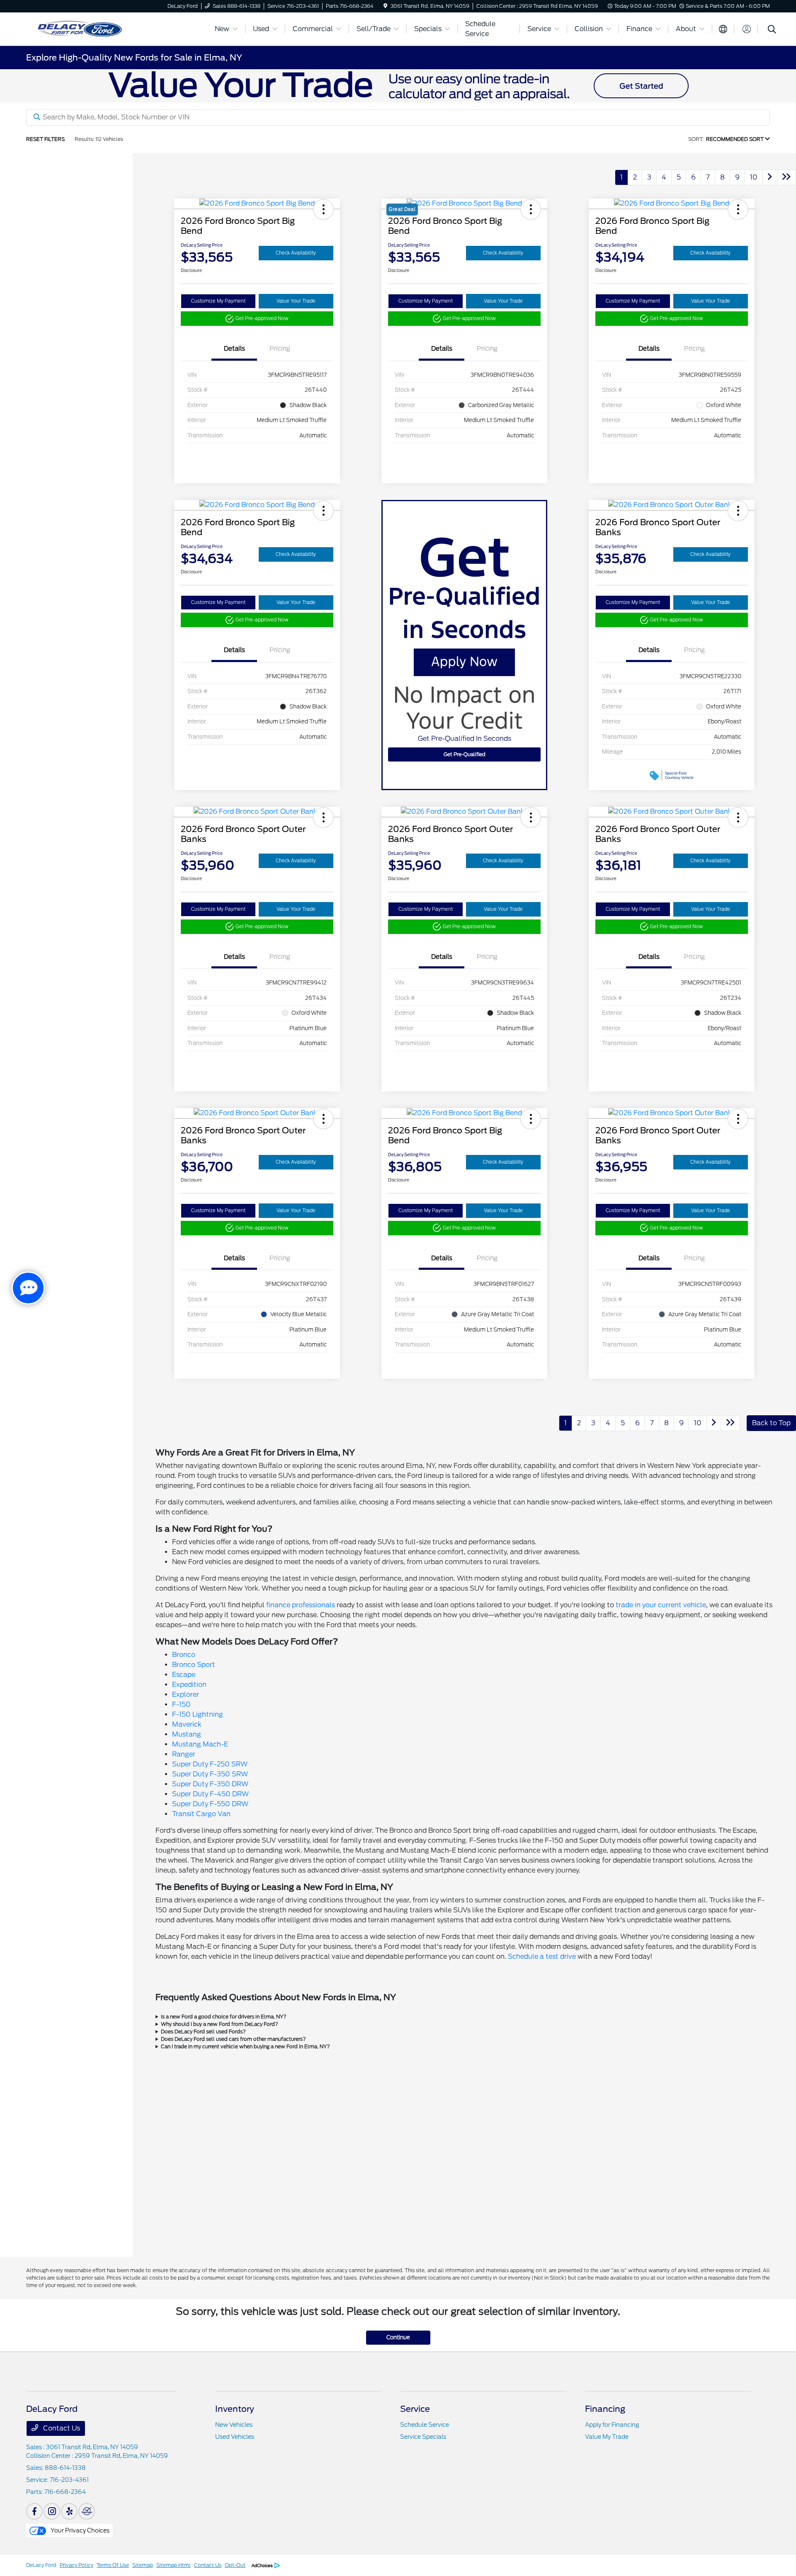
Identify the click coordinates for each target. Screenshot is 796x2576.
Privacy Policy (76, 2565)
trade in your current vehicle (661, 1605)
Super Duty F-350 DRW (210, 1784)
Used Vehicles (235, 2437)
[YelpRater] (69, 2511)
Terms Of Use (113, 2565)
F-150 (181, 1704)
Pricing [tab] (280, 349)
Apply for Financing (612, 2425)
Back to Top (771, 1423)
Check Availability (296, 253)
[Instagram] (52, 2511)
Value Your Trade (296, 301)
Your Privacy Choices (79, 2530)
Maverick (187, 1724)
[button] (323, 209)
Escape (184, 1675)
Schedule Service (425, 2425)
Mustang (187, 1734)
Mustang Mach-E (200, 1744)
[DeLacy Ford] (115, 28)
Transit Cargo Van (201, 1814)
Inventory (235, 2409)
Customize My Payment (218, 301)
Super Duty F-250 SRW (210, 1764)
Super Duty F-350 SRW (210, 1774)
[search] (772, 30)
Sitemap (143, 2565)
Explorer (186, 1694)
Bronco (184, 1655)
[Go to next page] (770, 177)
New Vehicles (234, 2425)
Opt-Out (235, 2565)
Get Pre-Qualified (465, 754)
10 (754, 177)
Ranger (184, 1754)
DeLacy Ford (41, 2565)
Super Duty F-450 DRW (210, 1794)
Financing (605, 2409)
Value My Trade (607, 2437)
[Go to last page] (786, 177)
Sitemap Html (174, 2565)
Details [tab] (234, 349)
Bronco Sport (194, 1665)
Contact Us (61, 2428)
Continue (398, 2337)
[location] (385, 6)
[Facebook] (34, 2511)
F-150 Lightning (198, 1714)
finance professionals (301, 1605)
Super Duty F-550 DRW (210, 1804)
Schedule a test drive (542, 1956)
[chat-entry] (28, 1288)
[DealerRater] (87, 2511)
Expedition (189, 1685)
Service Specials (423, 2437)
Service (415, 2409)
